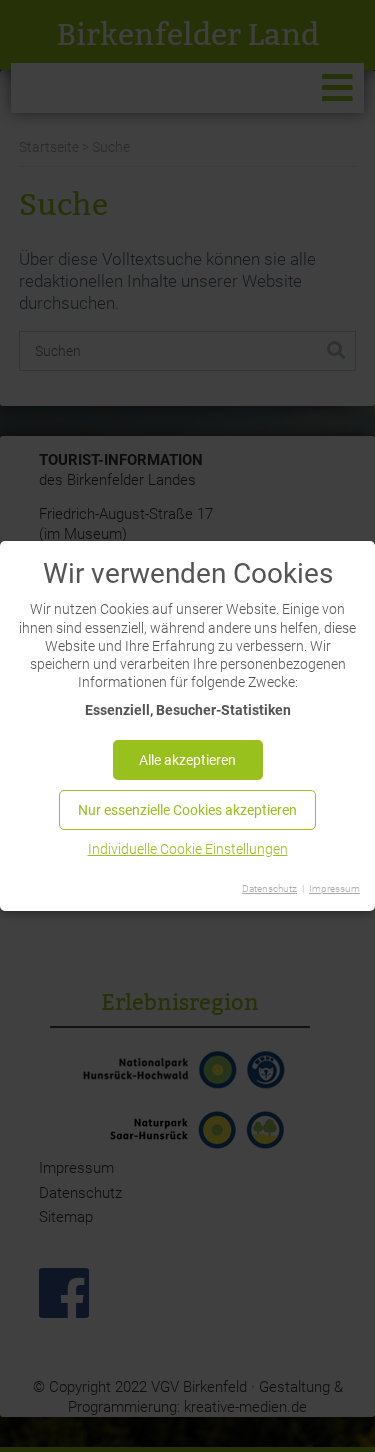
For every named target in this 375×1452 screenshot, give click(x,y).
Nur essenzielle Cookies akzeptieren (187, 810)
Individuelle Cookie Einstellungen (188, 849)
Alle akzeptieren (187, 760)
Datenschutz (269, 888)
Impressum (334, 888)
